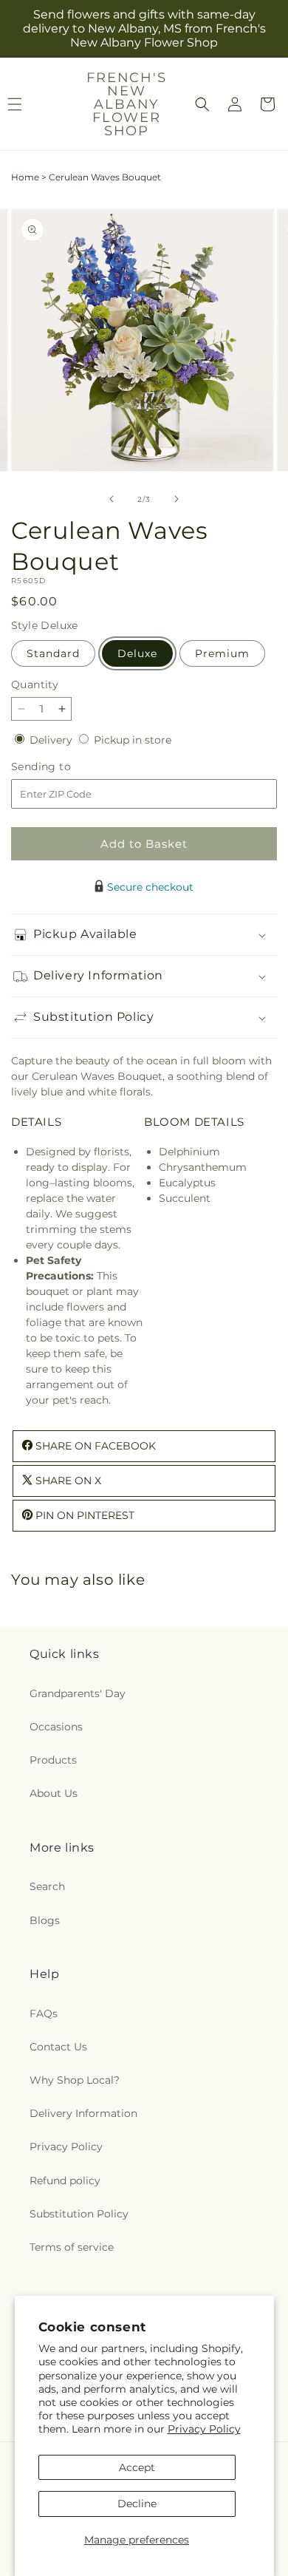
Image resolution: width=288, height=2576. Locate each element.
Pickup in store (133, 740)
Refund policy (65, 2181)
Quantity (35, 684)
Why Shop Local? (75, 2080)
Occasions (56, 1727)
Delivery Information (83, 2113)
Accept (137, 2467)
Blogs (45, 1920)
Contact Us (58, 2047)
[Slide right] (176, 499)
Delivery (52, 740)
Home (25, 177)
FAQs (44, 2013)
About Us (54, 1793)
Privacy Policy (204, 2429)
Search (47, 1886)
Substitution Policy (79, 2214)
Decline (137, 2504)
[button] (202, 104)
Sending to (63, 767)
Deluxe (137, 653)
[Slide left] (112, 499)
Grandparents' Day (78, 1693)
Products (53, 1760)
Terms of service (72, 2247)
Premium (222, 653)
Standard (53, 653)
